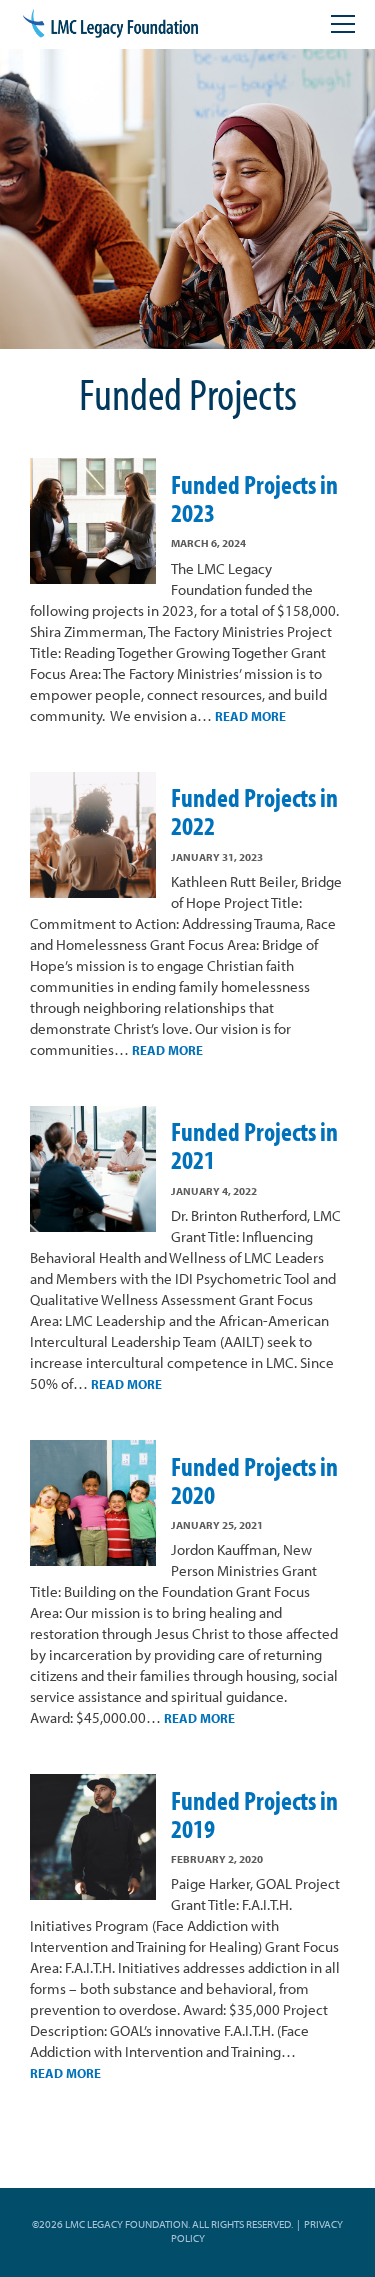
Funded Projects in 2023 (254, 498)
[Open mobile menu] (343, 24)
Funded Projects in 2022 (254, 811)
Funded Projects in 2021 (254, 1145)
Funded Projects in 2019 (254, 1814)
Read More (250, 716)
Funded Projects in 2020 (254, 1480)
